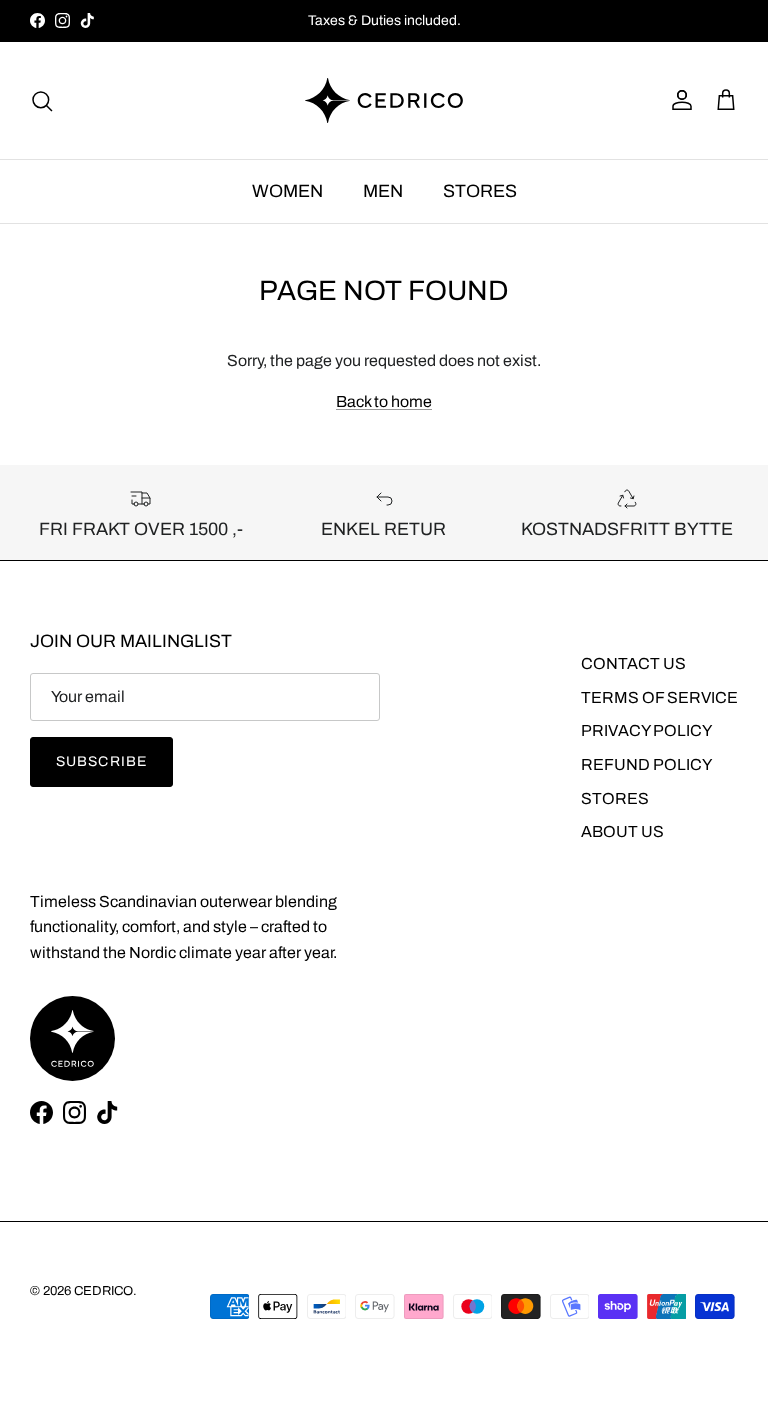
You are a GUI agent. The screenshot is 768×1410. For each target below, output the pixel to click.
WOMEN (287, 191)
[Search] (42, 101)
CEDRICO (103, 1291)
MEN (383, 191)
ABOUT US (622, 831)
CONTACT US (633, 663)
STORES (480, 191)
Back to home (384, 401)
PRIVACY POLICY (646, 730)
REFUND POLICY (646, 764)
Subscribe (101, 761)
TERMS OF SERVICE (659, 697)
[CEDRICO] (384, 100)
